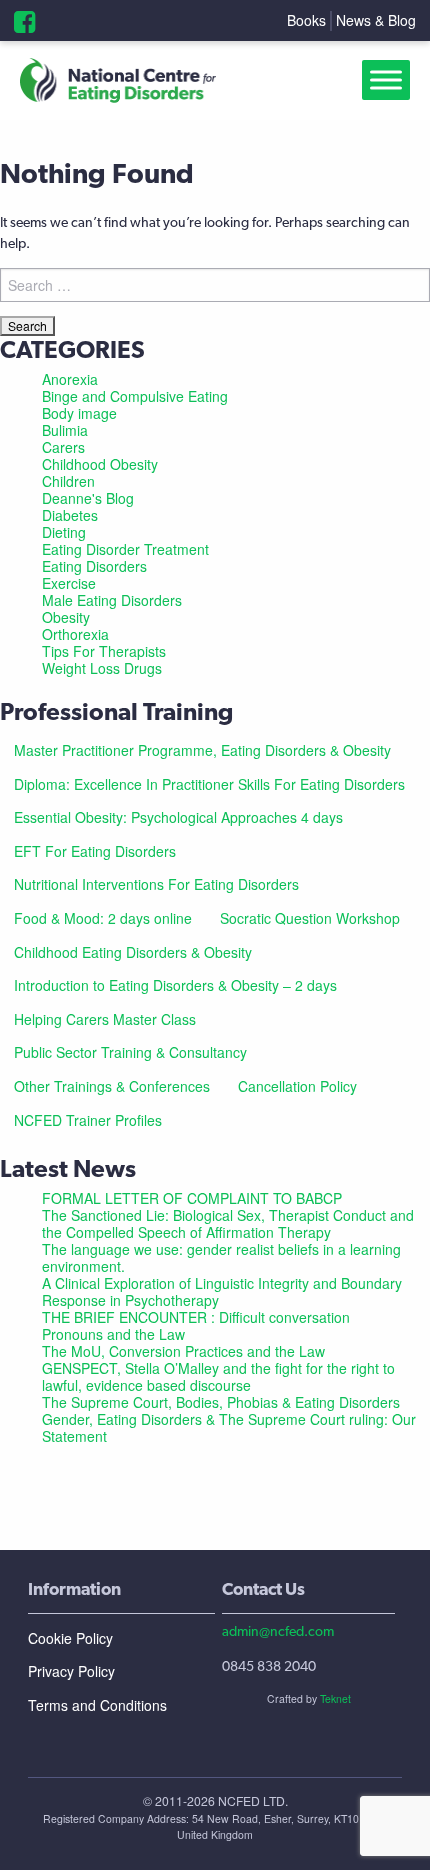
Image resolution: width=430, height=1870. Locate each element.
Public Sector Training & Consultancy (130, 1052)
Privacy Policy (71, 1671)
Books (306, 20)
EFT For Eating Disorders (95, 851)
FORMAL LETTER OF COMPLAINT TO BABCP (192, 1198)
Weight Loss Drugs (102, 668)
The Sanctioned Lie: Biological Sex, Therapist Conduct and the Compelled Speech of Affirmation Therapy (228, 1223)
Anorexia (70, 379)
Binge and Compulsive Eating (135, 396)
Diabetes (70, 515)
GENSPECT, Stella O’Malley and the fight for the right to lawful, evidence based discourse (218, 1376)
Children (68, 481)
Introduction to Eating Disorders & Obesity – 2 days (175, 985)
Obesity (66, 617)
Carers (63, 447)
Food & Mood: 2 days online (103, 918)
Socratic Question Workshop (310, 918)
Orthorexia (75, 634)
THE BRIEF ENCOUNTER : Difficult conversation (196, 1317)
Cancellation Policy (297, 1086)
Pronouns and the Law (113, 1334)
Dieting (64, 532)
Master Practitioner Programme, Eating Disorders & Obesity (202, 750)
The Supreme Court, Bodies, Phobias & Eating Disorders (221, 1402)
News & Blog (376, 20)
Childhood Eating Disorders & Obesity (133, 952)
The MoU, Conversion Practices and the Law (183, 1351)
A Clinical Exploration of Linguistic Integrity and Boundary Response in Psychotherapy (222, 1291)
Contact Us (263, 1588)
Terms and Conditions (97, 1705)
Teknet (335, 1698)
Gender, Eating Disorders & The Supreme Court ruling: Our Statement (229, 1427)
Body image (79, 413)
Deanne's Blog (88, 498)
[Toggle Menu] (390, 80)
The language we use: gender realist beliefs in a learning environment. (221, 1257)
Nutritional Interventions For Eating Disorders (156, 884)
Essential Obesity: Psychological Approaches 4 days (178, 817)
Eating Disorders (94, 566)
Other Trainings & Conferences (112, 1086)
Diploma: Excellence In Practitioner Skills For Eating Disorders (209, 784)
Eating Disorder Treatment (125, 549)
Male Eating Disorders (112, 600)
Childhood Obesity (100, 464)
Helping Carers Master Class (105, 1019)
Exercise (69, 583)
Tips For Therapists (104, 651)
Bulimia (65, 430)
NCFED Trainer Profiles (88, 1120)
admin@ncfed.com (278, 1631)
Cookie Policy (70, 1638)
